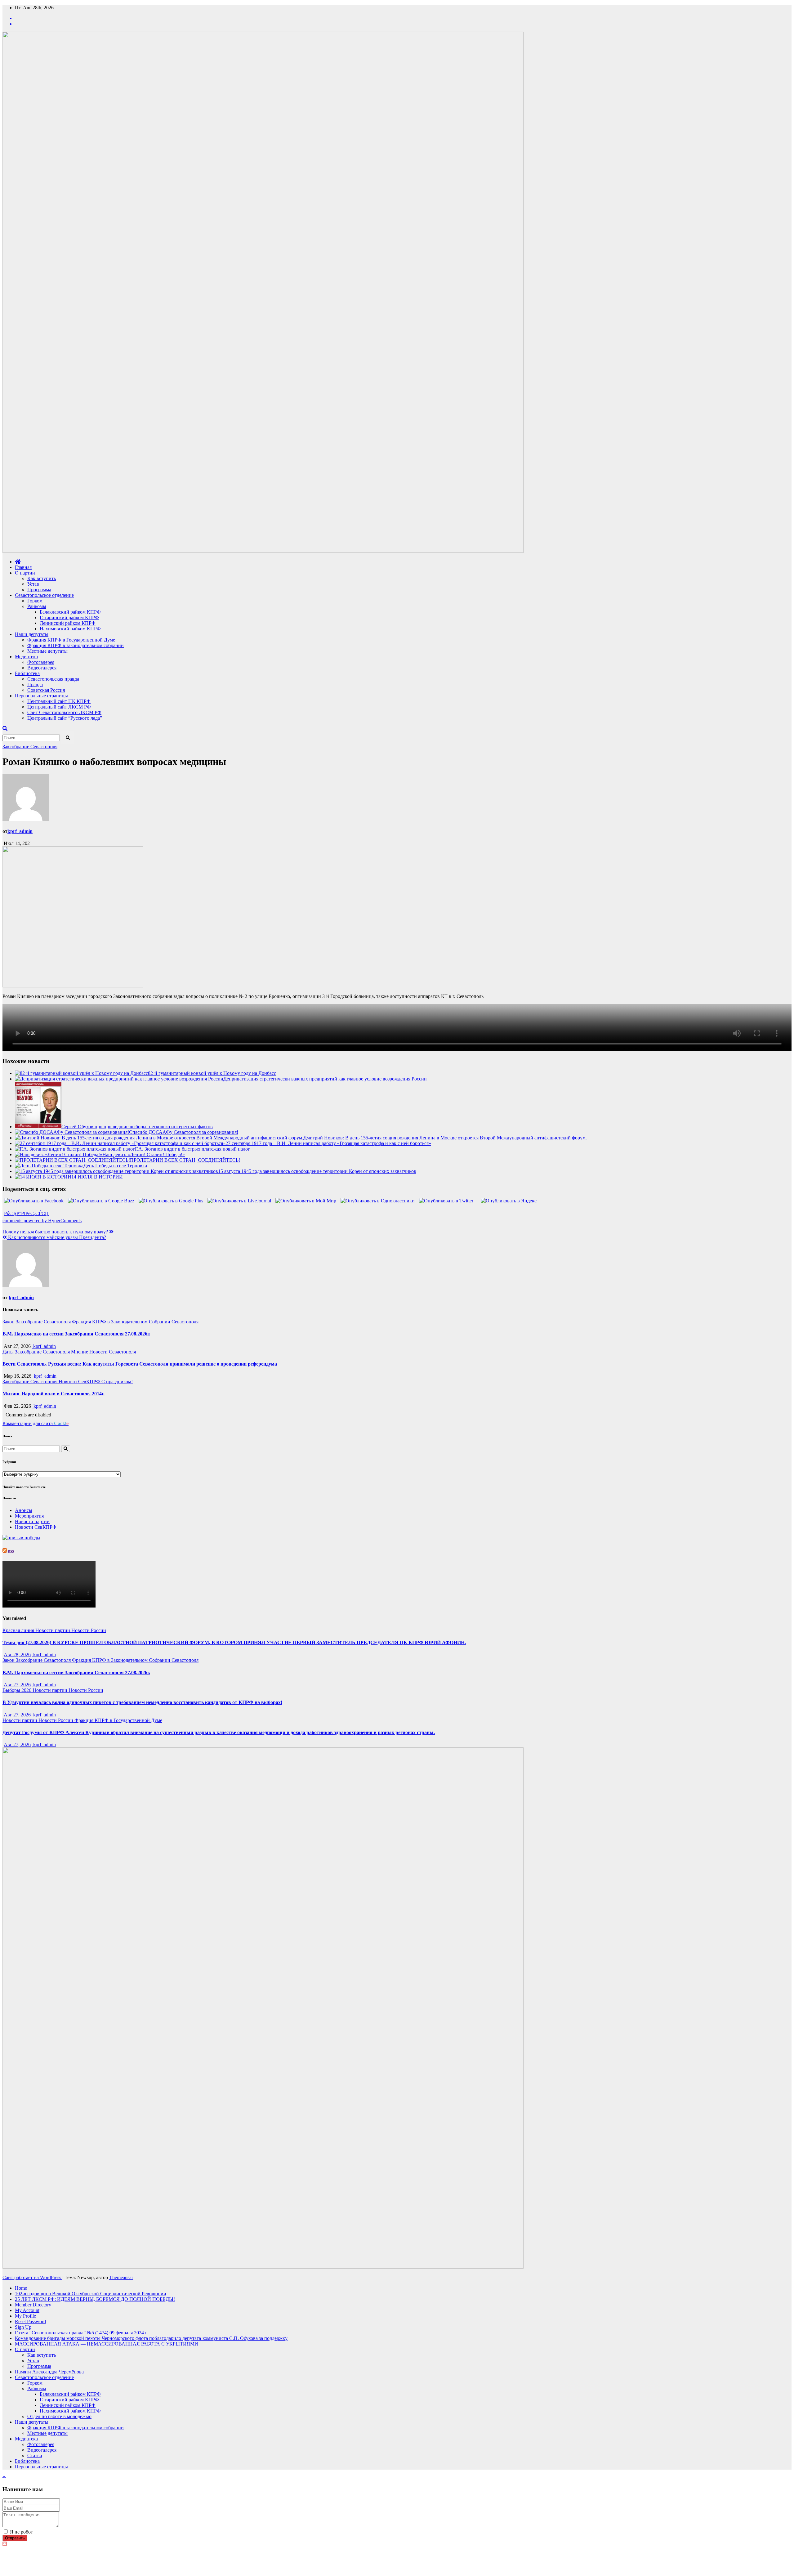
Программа (39, 590)
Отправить (15, 2538)
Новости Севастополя (113, 1352)
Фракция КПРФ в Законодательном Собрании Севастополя (135, 1322)
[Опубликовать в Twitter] (446, 1201)
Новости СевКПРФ (80, 1382)
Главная (23, 567)
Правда (35, 684)
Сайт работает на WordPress (32, 2277)
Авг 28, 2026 (17, 1655)
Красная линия (19, 1630)
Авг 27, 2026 (17, 1685)
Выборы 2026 (18, 1690)
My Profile (25, 2316)
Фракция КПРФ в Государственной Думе (71, 640)
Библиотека (27, 673)
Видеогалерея (42, 668)
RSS (11, 1551)
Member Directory (33, 2305)
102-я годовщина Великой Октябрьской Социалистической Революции (91, 2294)
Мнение (80, 1352)
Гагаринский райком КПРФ (69, 617)
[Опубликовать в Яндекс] (509, 1201)
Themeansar (121, 2277)
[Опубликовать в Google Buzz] (101, 1201)
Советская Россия (46, 690)
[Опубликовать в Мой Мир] (306, 1201)
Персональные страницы (41, 696)
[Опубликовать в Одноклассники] (378, 1201)
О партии (25, 573)
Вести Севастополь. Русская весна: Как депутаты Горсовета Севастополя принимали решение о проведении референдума (140, 1364)
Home (21, 2288)
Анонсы (24, 1510)
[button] (5, 729)
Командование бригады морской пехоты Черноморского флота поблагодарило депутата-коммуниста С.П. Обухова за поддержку (151, 2338)
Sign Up (23, 2327)
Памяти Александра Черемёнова (49, 2372)
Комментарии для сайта (36, 1423)
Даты (9, 1352)
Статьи (35, 2455)
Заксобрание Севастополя (30, 747)
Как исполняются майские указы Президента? (56, 1237)
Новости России (89, 1630)
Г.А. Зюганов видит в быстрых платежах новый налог (192, 1149)
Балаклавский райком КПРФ (70, 612)
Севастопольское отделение (44, 595)
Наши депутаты (32, 634)
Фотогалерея (41, 662)
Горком (35, 601)
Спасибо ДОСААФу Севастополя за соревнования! (184, 1132)
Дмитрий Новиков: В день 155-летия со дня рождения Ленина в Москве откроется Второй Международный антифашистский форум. (445, 1138)
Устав (33, 584)
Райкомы (37, 606)
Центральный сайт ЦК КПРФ (59, 701)
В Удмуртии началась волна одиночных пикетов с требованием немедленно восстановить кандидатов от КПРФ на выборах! (142, 1702)
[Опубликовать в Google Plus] (171, 1201)
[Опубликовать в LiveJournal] (239, 1201)
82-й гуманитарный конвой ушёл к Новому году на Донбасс (212, 1073)
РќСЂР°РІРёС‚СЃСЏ (26, 1213)
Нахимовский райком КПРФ (70, 629)
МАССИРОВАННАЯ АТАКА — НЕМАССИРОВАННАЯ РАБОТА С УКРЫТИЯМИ (107, 2344)
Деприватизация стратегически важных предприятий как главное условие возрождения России (325, 1079)
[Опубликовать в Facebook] (34, 1201)
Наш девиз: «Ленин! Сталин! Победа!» (144, 1154)
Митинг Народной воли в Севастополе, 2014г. (54, 1394)
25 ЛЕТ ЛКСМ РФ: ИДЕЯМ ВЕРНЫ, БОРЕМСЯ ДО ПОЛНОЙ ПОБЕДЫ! (95, 2299)
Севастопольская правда (53, 679)
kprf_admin (20, 831)
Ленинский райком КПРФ (68, 623)
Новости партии (32, 1521)
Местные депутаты (47, 651)
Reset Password (30, 2321)
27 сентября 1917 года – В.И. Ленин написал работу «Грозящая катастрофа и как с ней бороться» (328, 1143)
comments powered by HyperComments (42, 1221)
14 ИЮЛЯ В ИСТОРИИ (97, 1177)
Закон (9, 1322)
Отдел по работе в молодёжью (59, 2416)
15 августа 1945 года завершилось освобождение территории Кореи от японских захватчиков (317, 1171)
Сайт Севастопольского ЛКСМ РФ (64, 712)
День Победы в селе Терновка (115, 1166)
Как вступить (42, 578)
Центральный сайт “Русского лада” (65, 718)
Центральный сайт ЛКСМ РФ (59, 707)
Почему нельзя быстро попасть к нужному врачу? (56, 1232)
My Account (27, 2310)
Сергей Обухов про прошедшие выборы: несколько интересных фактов (137, 1127)
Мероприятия (29, 1516)
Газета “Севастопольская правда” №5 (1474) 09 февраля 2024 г (81, 2333)
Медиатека (26, 657)
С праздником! (117, 1382)
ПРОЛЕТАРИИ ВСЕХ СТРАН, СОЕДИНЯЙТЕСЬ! (185, 1160)
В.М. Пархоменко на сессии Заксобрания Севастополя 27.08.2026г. (76, 1334)
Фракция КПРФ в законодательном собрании (76, 645)
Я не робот (21, 2532)
